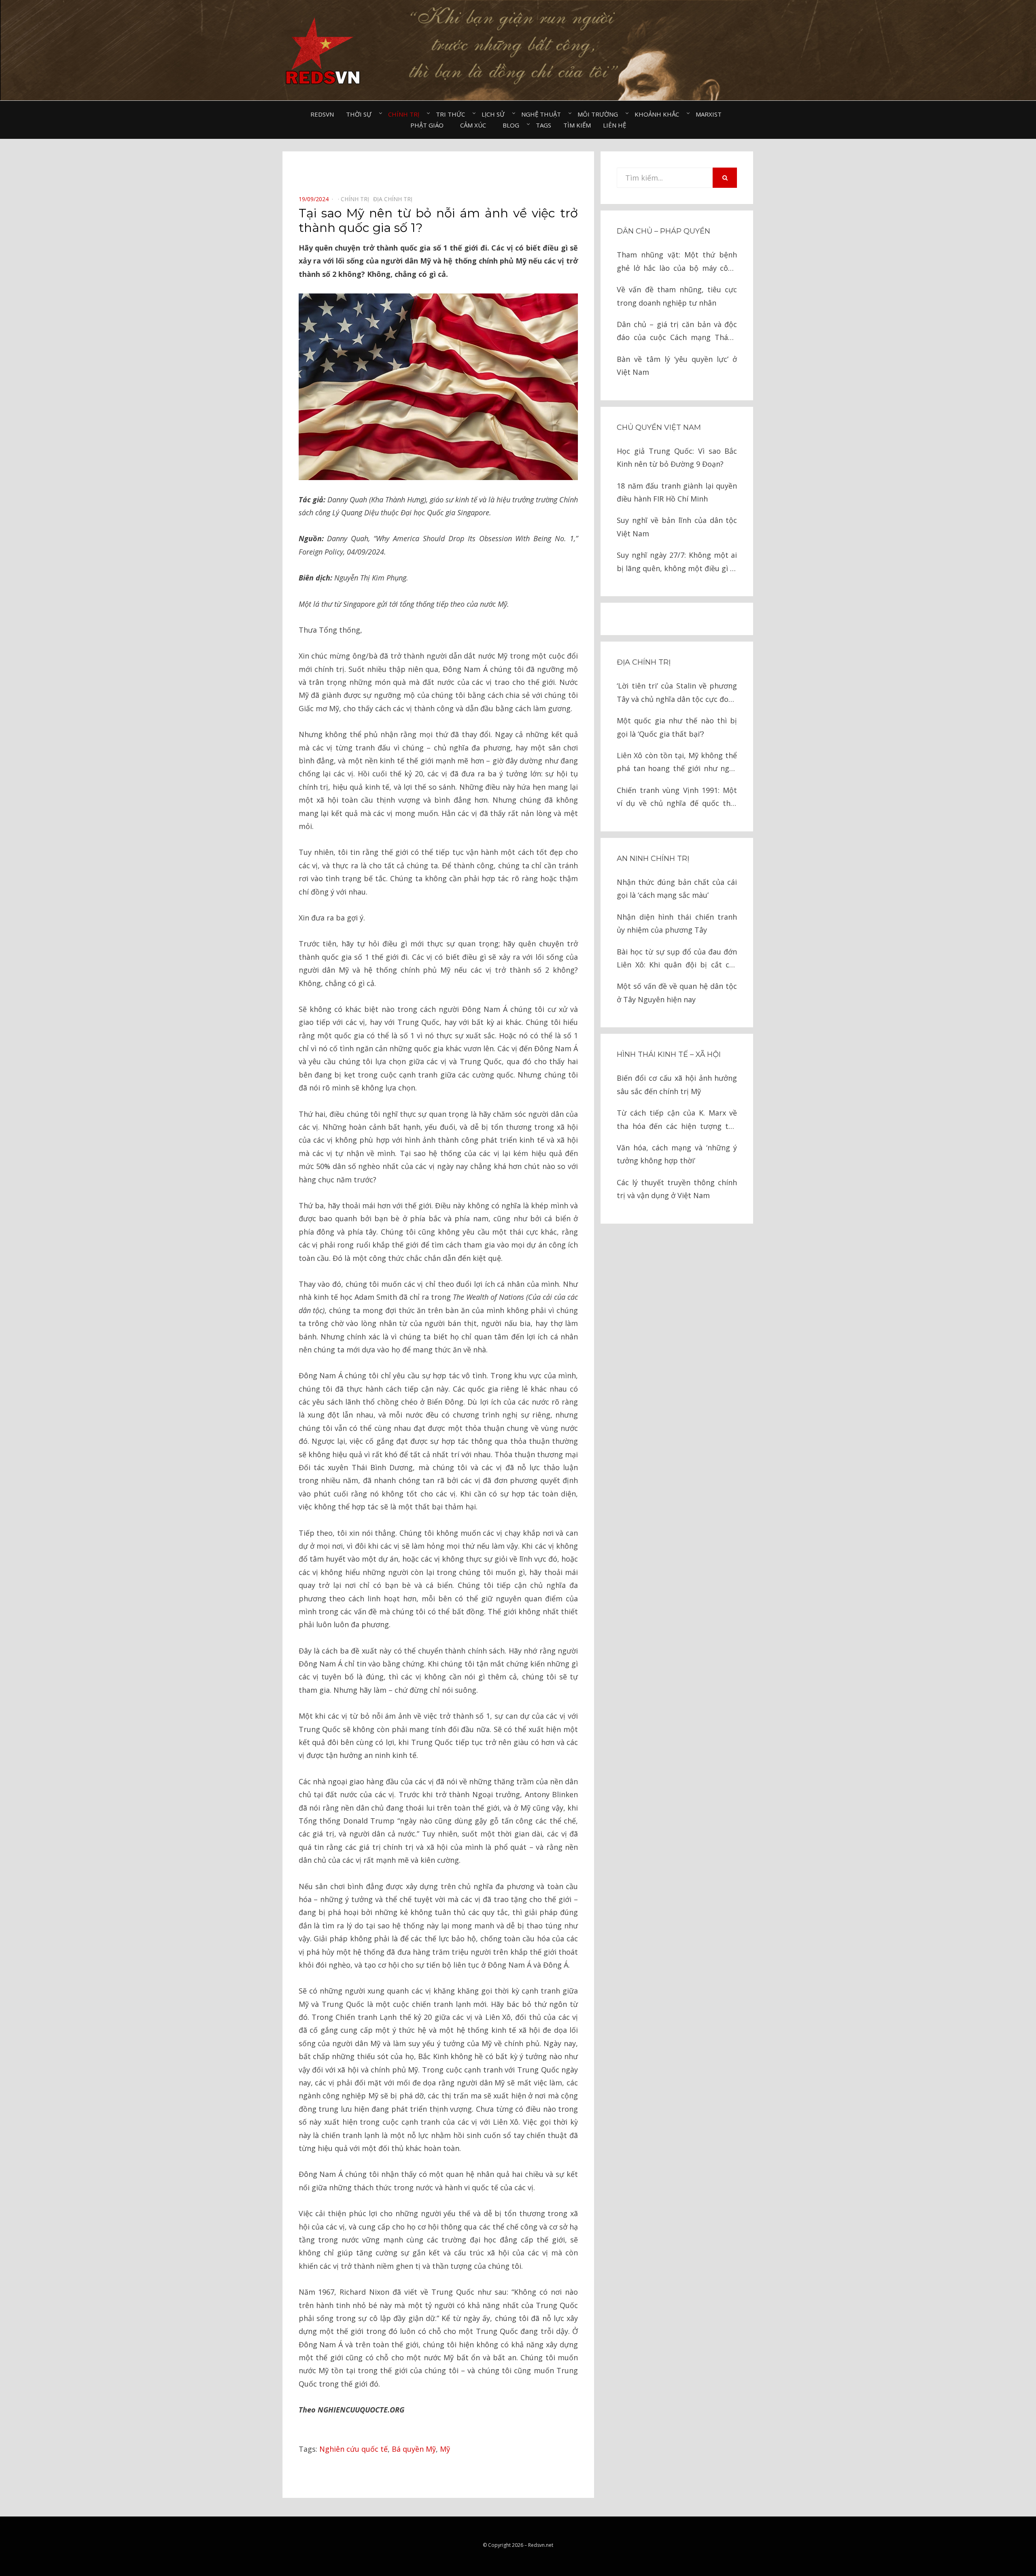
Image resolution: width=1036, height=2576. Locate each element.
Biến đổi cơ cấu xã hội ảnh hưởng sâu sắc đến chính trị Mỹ (677, 1084)
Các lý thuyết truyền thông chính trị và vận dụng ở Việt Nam (677, 1189)
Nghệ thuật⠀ (543, 114)
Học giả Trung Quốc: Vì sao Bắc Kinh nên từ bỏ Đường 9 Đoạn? (677, 457)
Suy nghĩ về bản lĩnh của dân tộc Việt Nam (677, 527)
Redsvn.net (541, 2545)
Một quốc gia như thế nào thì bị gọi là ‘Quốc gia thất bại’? (677, 727)
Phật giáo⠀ (429, 125)
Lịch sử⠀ (495, 114)
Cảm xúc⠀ (475, 125)
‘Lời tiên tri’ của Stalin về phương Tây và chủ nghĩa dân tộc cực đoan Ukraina (677, 693)
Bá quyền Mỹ (414, 2449)
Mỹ (445, 2449)
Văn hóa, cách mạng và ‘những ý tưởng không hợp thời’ (677, 1154)
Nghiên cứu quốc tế (353, 2449)
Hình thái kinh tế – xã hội (669, 1054)
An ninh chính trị (653, 859)
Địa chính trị (644, 662)
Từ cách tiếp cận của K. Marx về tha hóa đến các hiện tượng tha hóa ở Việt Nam (677, 1120)
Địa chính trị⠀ (395, 199)
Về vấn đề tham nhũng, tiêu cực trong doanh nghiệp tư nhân (677, 296)
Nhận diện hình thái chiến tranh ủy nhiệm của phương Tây (677, 923)
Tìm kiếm (577, 125)
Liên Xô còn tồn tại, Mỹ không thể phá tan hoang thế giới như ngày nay (677, 763)
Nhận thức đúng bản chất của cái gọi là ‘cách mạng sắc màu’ (677, 888)
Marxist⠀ (711, 114)
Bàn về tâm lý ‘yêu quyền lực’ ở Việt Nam (677, 366)
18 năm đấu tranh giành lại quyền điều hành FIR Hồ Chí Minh (677, 492)
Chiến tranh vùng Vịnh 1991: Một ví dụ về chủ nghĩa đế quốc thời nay (677, 798)
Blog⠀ (513, 125)
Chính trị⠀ (406, 114)
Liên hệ (615, 125)
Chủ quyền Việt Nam (659, 427)
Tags (543, 125)
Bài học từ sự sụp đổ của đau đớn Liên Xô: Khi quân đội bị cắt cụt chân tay (677, 959)
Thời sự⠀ (361, 114)
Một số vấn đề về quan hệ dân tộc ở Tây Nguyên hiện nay (677, 993)
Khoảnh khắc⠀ (659, 114)
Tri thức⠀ (453, 114)
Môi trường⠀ (600, 114)
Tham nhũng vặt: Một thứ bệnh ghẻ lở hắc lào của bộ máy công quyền (677, 262)
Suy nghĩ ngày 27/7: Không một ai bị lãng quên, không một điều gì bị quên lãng (677, 562)
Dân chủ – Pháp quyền (663, 231)
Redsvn (322, 114)
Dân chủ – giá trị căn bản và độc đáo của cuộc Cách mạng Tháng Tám (677, 332)
